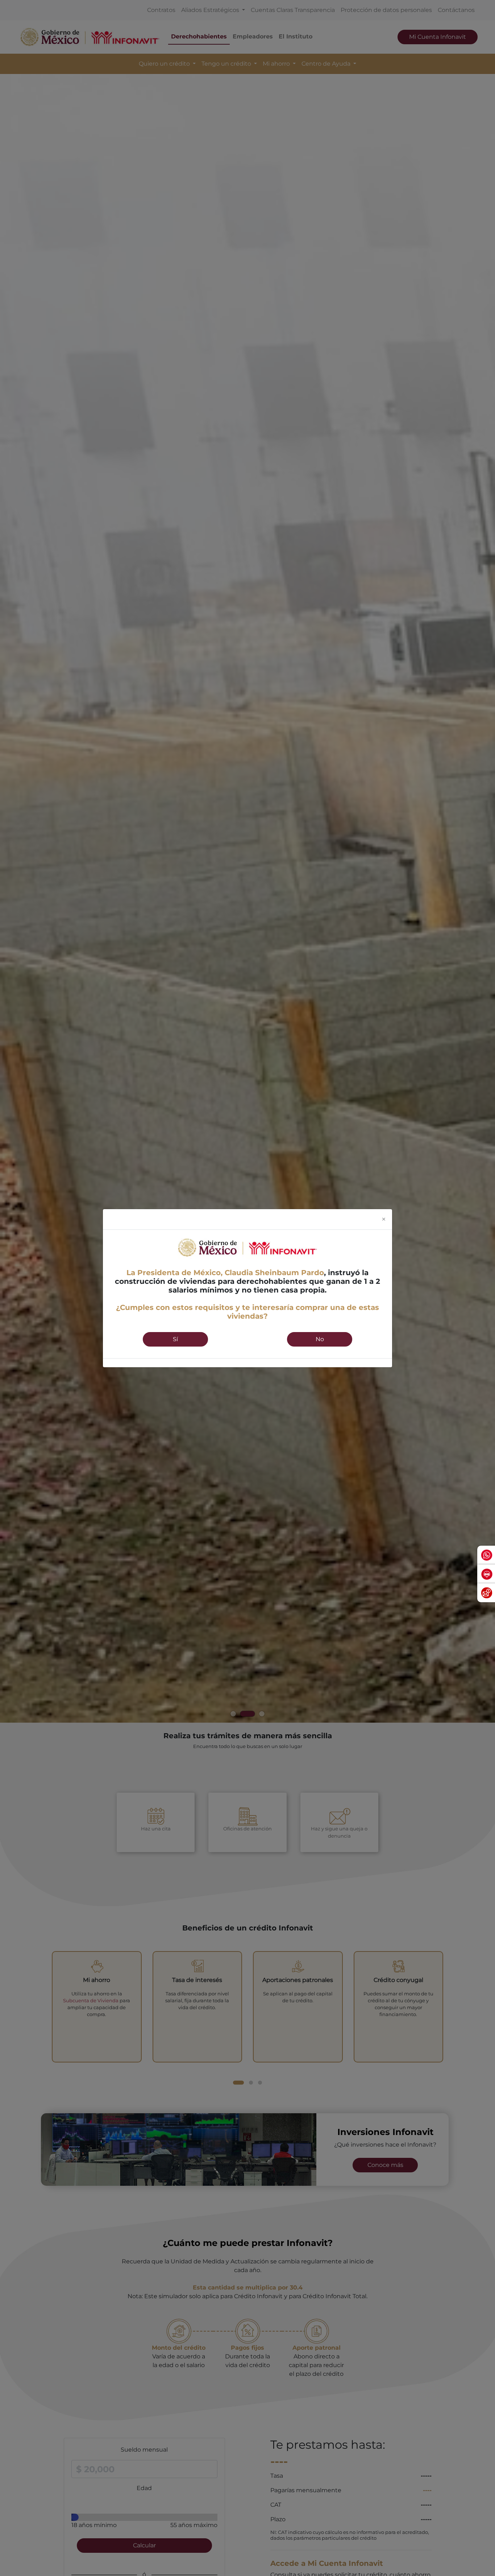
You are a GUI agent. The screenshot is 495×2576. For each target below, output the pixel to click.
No (320, 1339)
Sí (175, 1339)
